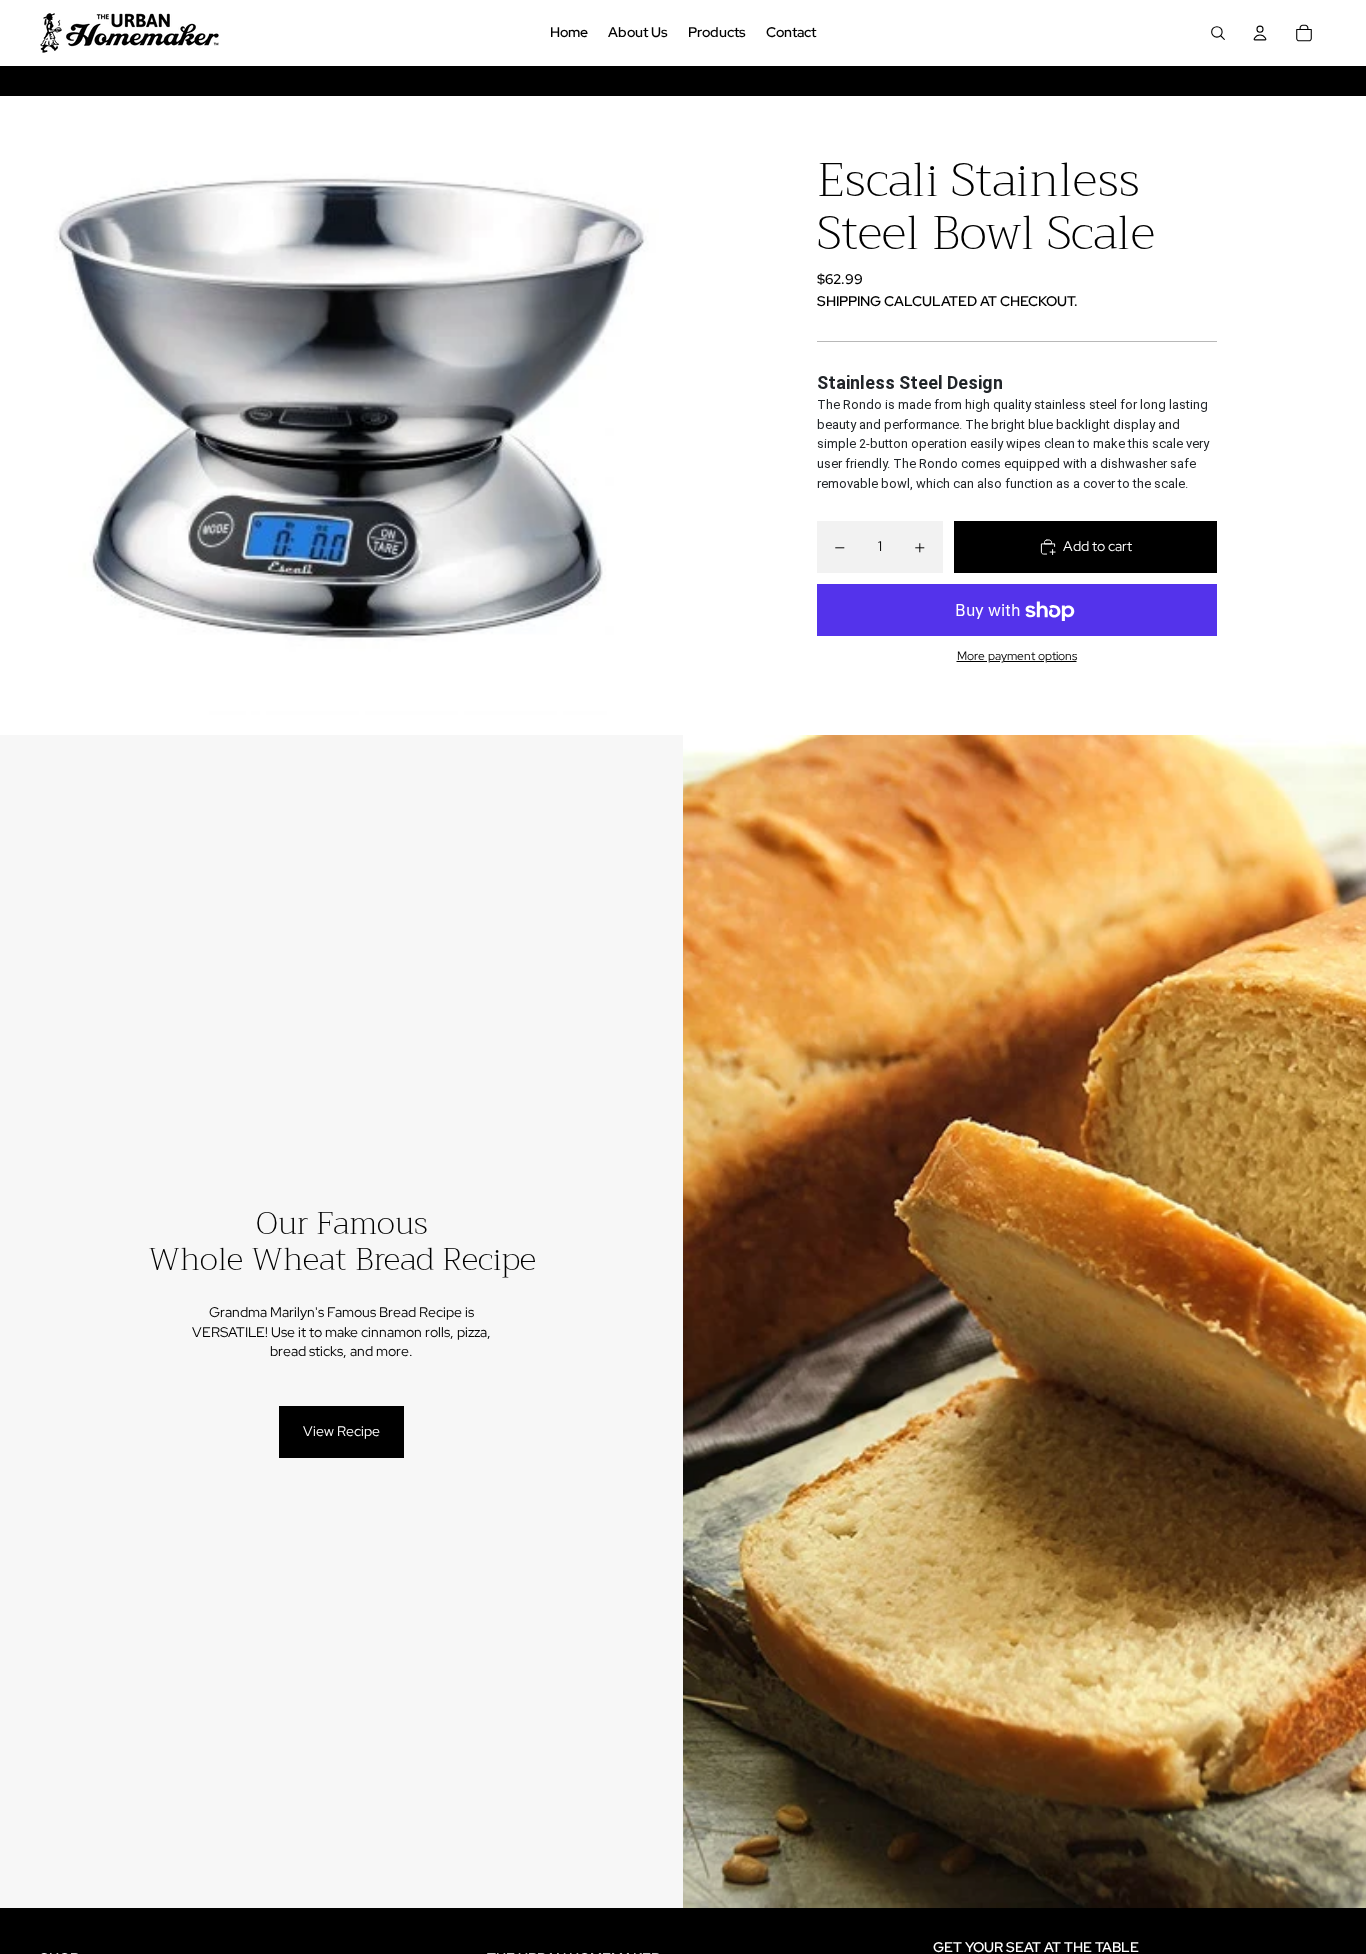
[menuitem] (569, 33)
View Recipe (341, 1431)
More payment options (1017, 656)
